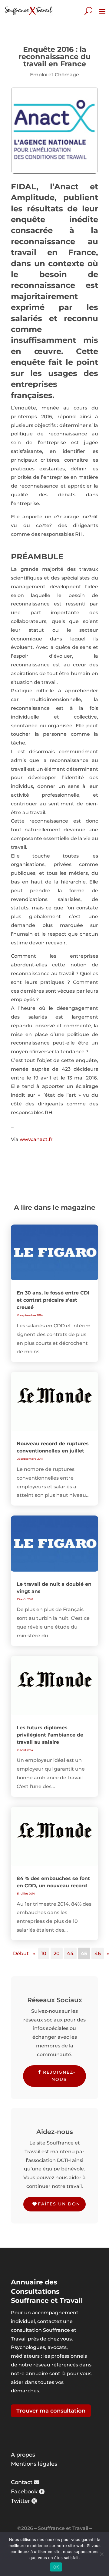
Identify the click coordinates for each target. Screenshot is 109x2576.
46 (98, 1953)
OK (56, 2567)
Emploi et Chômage (54, 75)
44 (70, 1953)
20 (57, 1953)
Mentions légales (34, 2464)
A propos (23, 2455)
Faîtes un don (59, 2204)
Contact (22, 2482)
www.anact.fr (36, 1139)
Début (21, 1953)
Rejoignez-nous (59, 2076)
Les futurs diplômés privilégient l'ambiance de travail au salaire (50, 1735)
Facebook (24, 2492)
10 (44, 1953)
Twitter (20, 2501)
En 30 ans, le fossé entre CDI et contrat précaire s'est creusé (53, 1300)
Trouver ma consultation (51, 2411)
